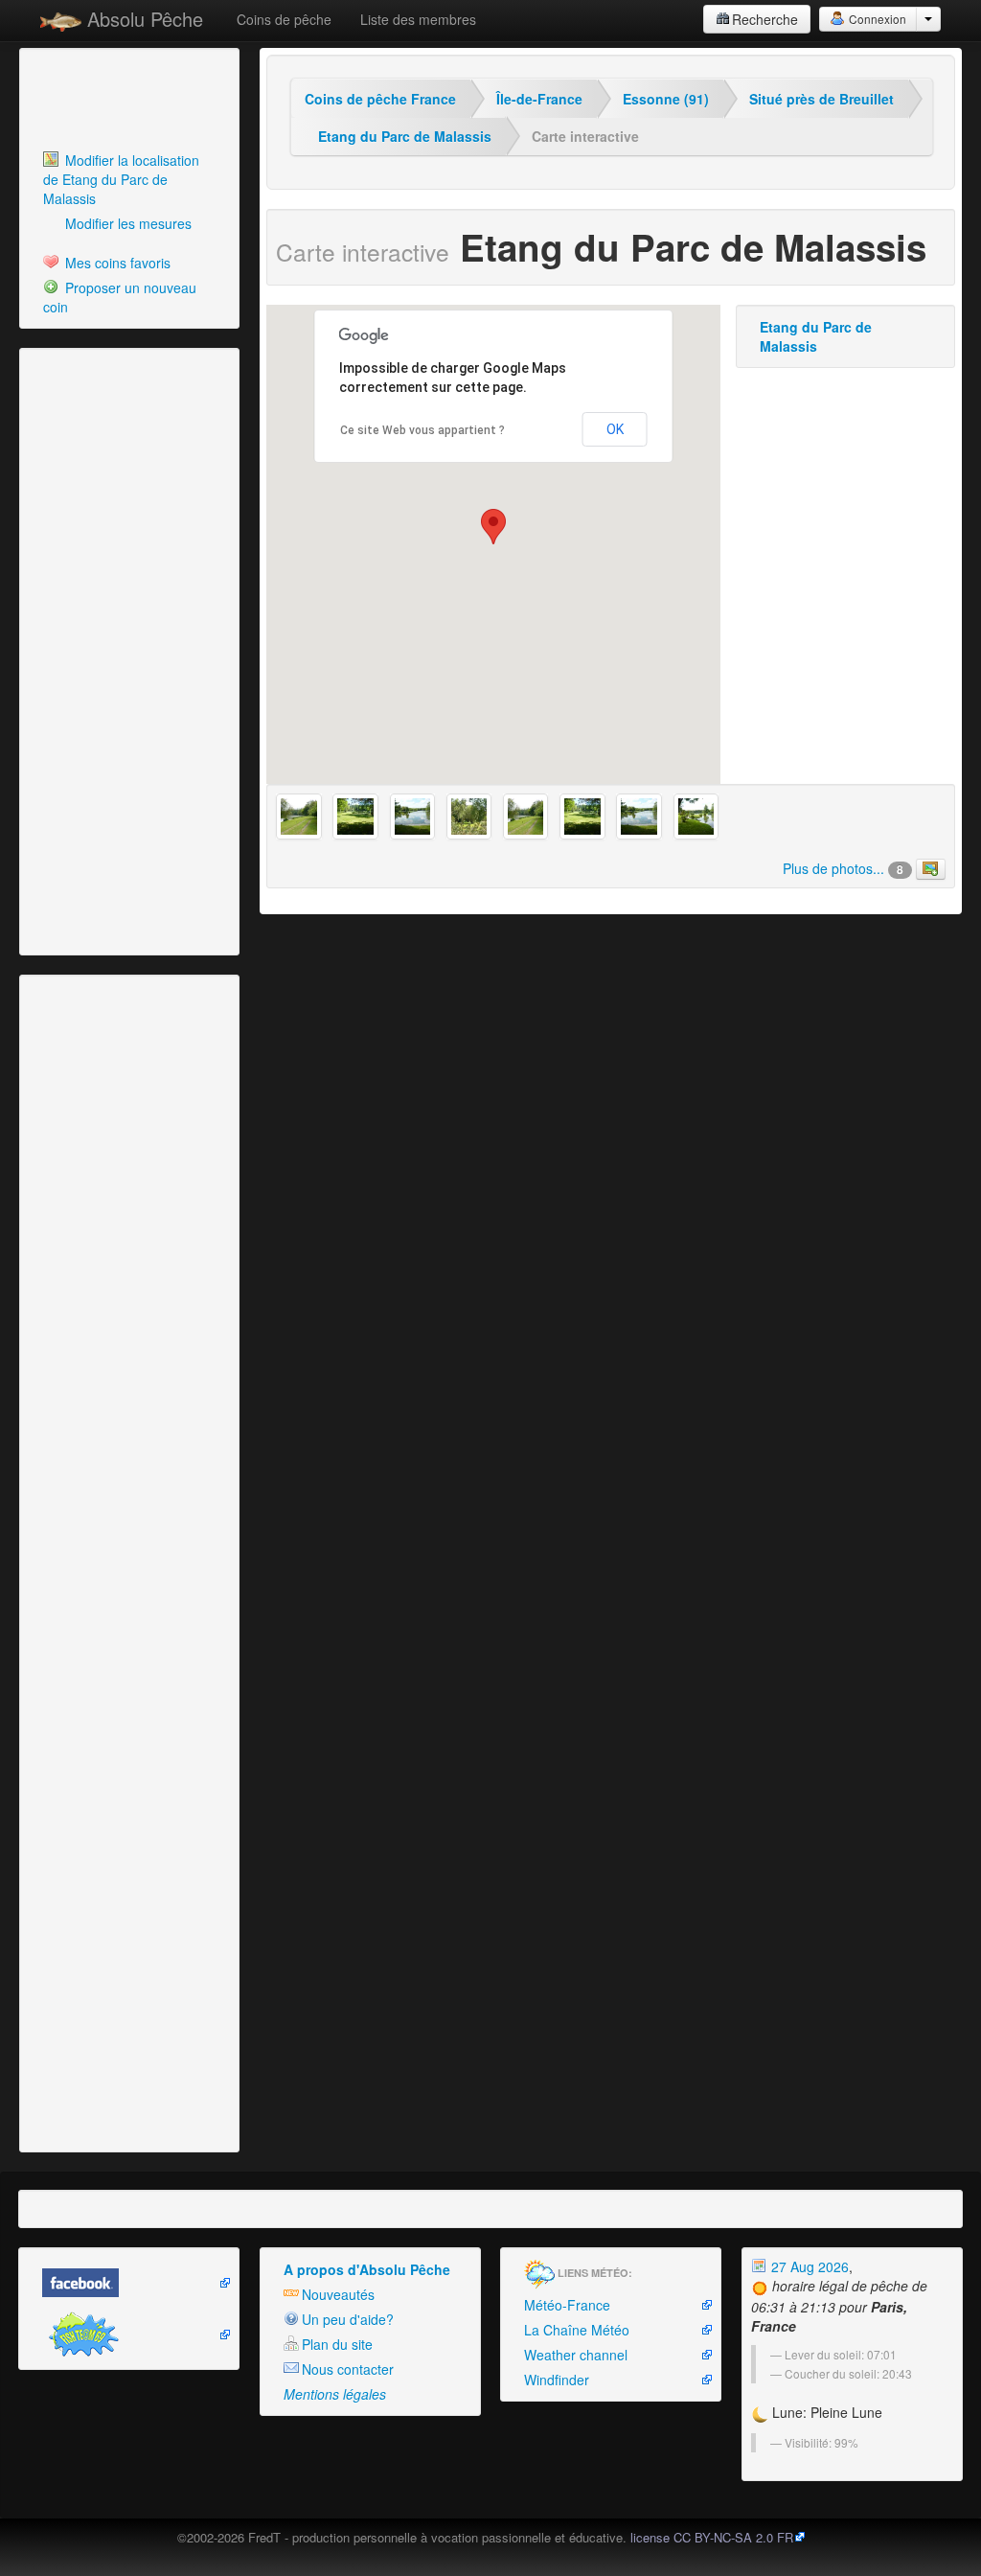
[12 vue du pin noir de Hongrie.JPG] (469, 816)
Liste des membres (418, 19)
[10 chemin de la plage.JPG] (298, 816)
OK (615, 429)
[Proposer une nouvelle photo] (931, 869)
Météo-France (567, 2305)
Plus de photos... (843, 868)
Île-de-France (539, 99)
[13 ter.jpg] (355, 816)
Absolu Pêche (142, 19)
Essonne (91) (666, 99)
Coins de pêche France (380, 99)
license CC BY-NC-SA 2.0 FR (712, 2537)
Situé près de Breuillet (821, 99)
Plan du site (337, 2344)
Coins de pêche (284, 19)
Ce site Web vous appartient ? (422, 430)
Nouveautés (338, 2294)
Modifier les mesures (126, 223)
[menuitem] (129, 179)
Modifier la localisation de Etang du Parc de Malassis (121, 179)
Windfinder (557, 2380)
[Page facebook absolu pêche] (129, 2283)
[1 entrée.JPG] (412, 816)
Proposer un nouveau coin (120, 297)
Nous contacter (348, 2369)
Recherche (765, 19)
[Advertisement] (129, 101)
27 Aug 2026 (808, 2266)
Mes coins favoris (116, 263)
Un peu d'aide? (348, 2319)
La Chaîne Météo (577, 2330)
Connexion (876, 19)
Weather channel (576, 2355)
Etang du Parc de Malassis (405, 136)
